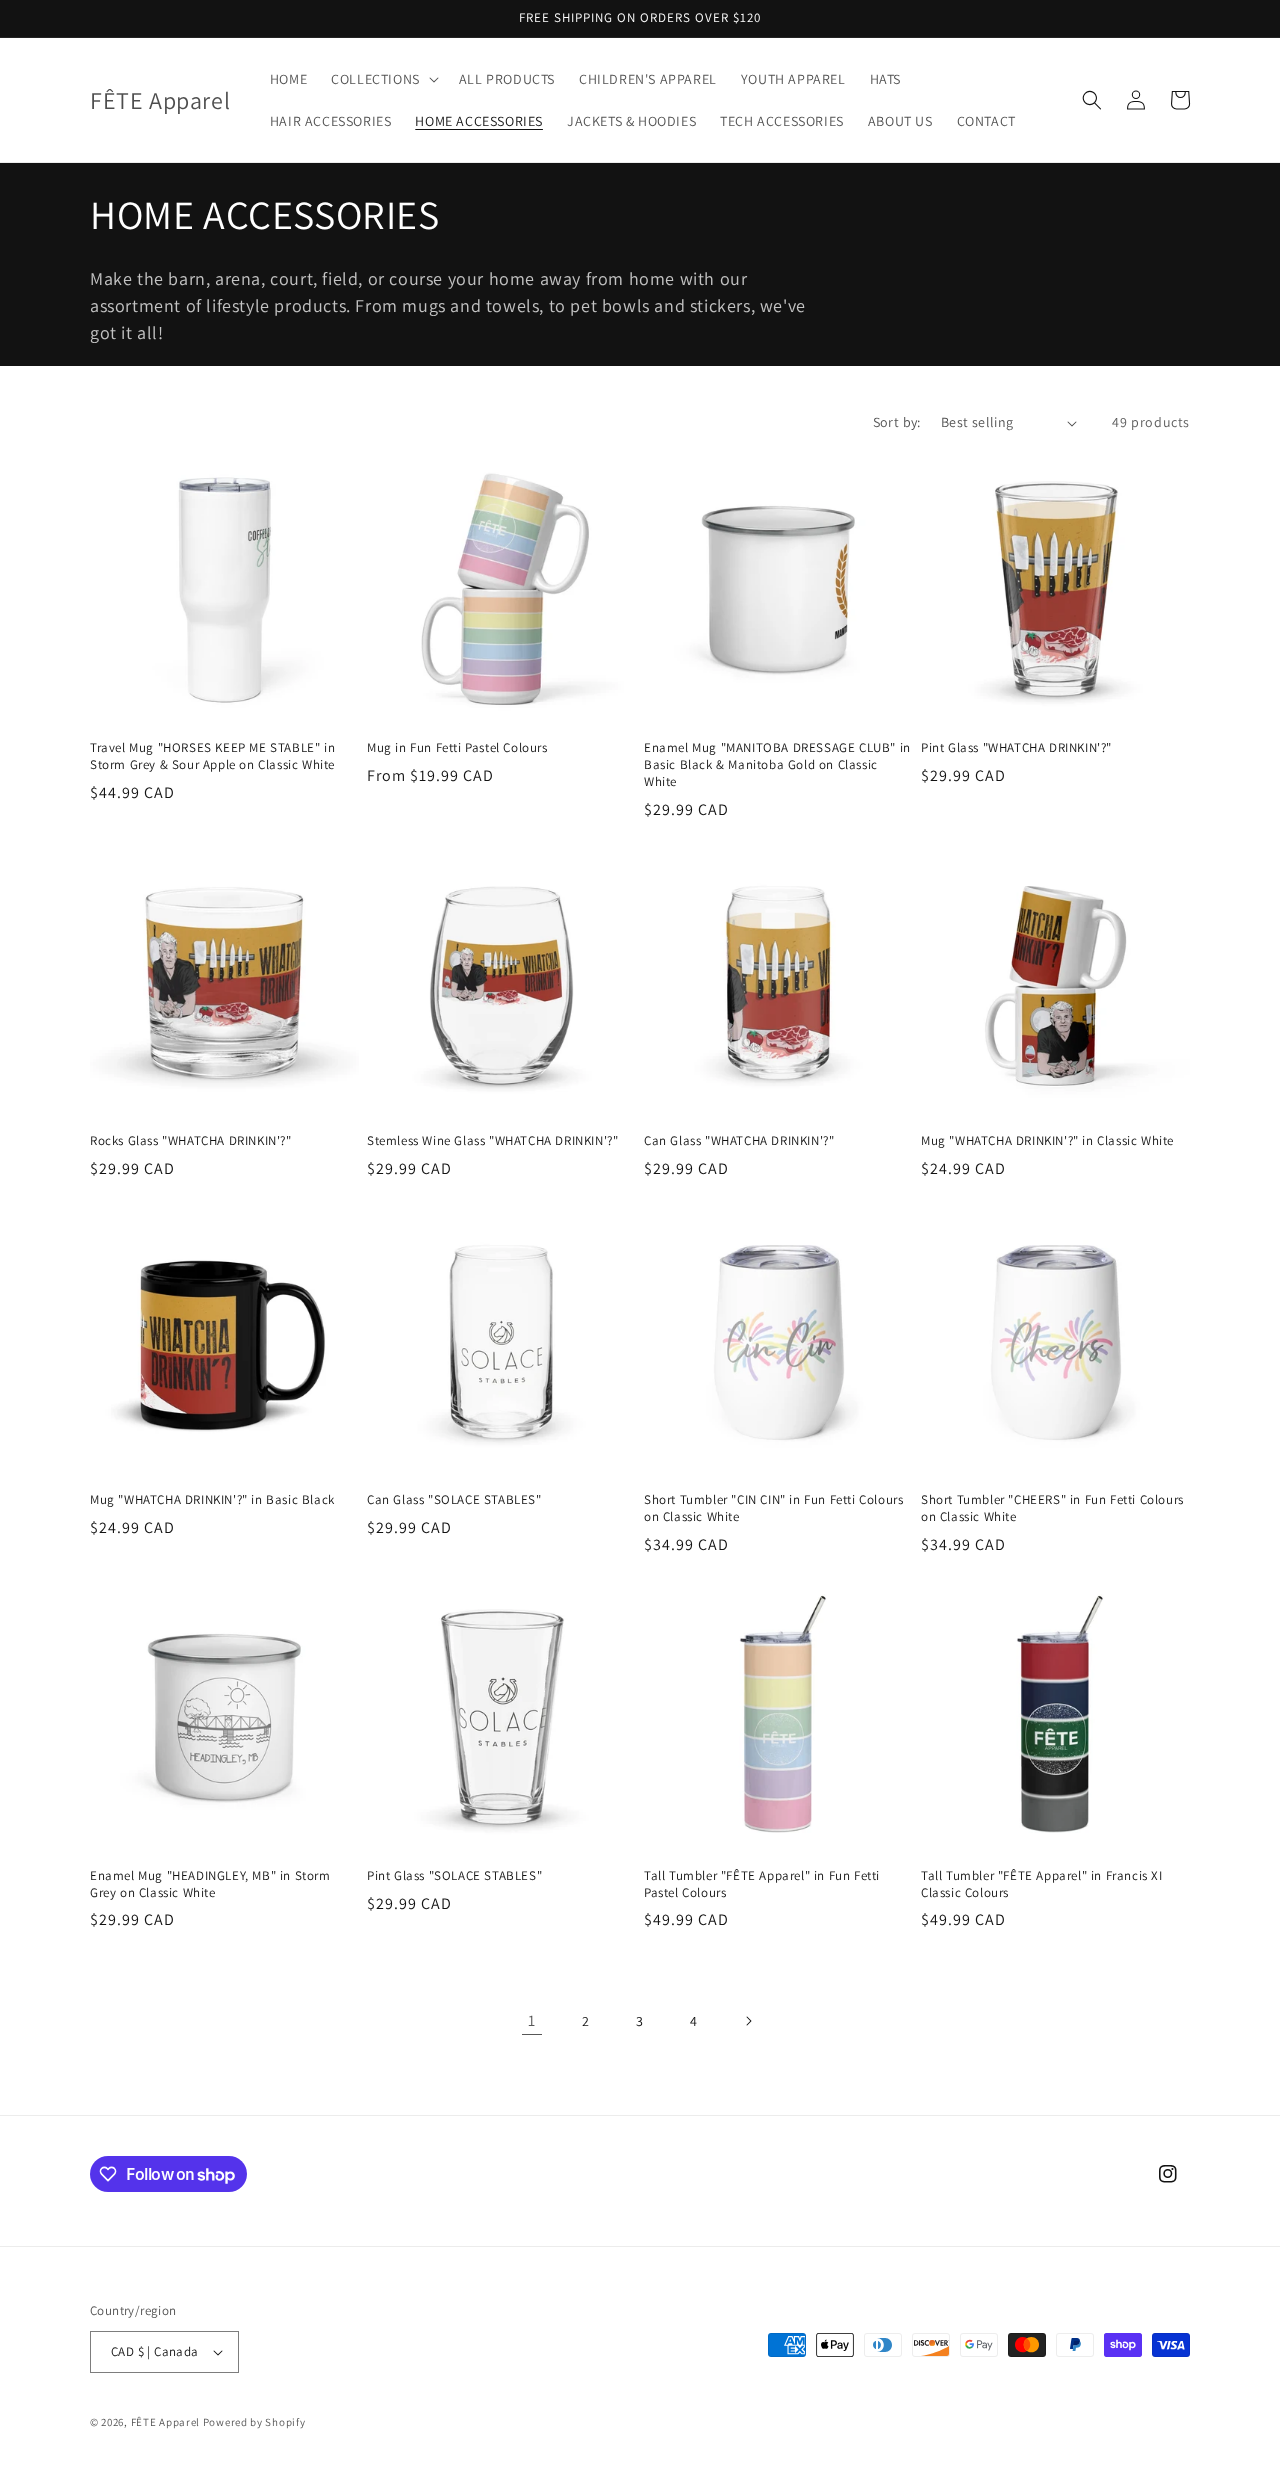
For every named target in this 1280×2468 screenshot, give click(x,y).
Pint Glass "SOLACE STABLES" (454, 1876)
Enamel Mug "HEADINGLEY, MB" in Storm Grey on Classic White (210, 1884)
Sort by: (897, 422)
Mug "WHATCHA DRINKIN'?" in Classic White (1047, 1141)
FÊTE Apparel (165, 2422)
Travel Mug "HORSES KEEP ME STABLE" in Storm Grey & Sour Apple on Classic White (212, 756)
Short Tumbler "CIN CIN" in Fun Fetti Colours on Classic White (773, 1508)
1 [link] (532, 2020)
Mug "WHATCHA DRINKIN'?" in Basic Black (212, 1500)
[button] (383, 79)
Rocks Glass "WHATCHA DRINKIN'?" (191, 1141)
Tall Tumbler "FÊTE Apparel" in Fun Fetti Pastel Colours (762, 1884)
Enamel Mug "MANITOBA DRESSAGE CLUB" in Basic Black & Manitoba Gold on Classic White (777, 765)
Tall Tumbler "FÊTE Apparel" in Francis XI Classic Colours (1042, 1884)
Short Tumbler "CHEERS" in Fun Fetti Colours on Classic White (1052, 1508)
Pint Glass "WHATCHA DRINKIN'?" (1016, 748)
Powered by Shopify (254, 2422)
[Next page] (748, 2021)
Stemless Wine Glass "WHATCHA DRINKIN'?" (492, 1141)
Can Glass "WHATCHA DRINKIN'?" (739, 1141)
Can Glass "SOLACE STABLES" (454, 1500)
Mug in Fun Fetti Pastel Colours (457, 748)
